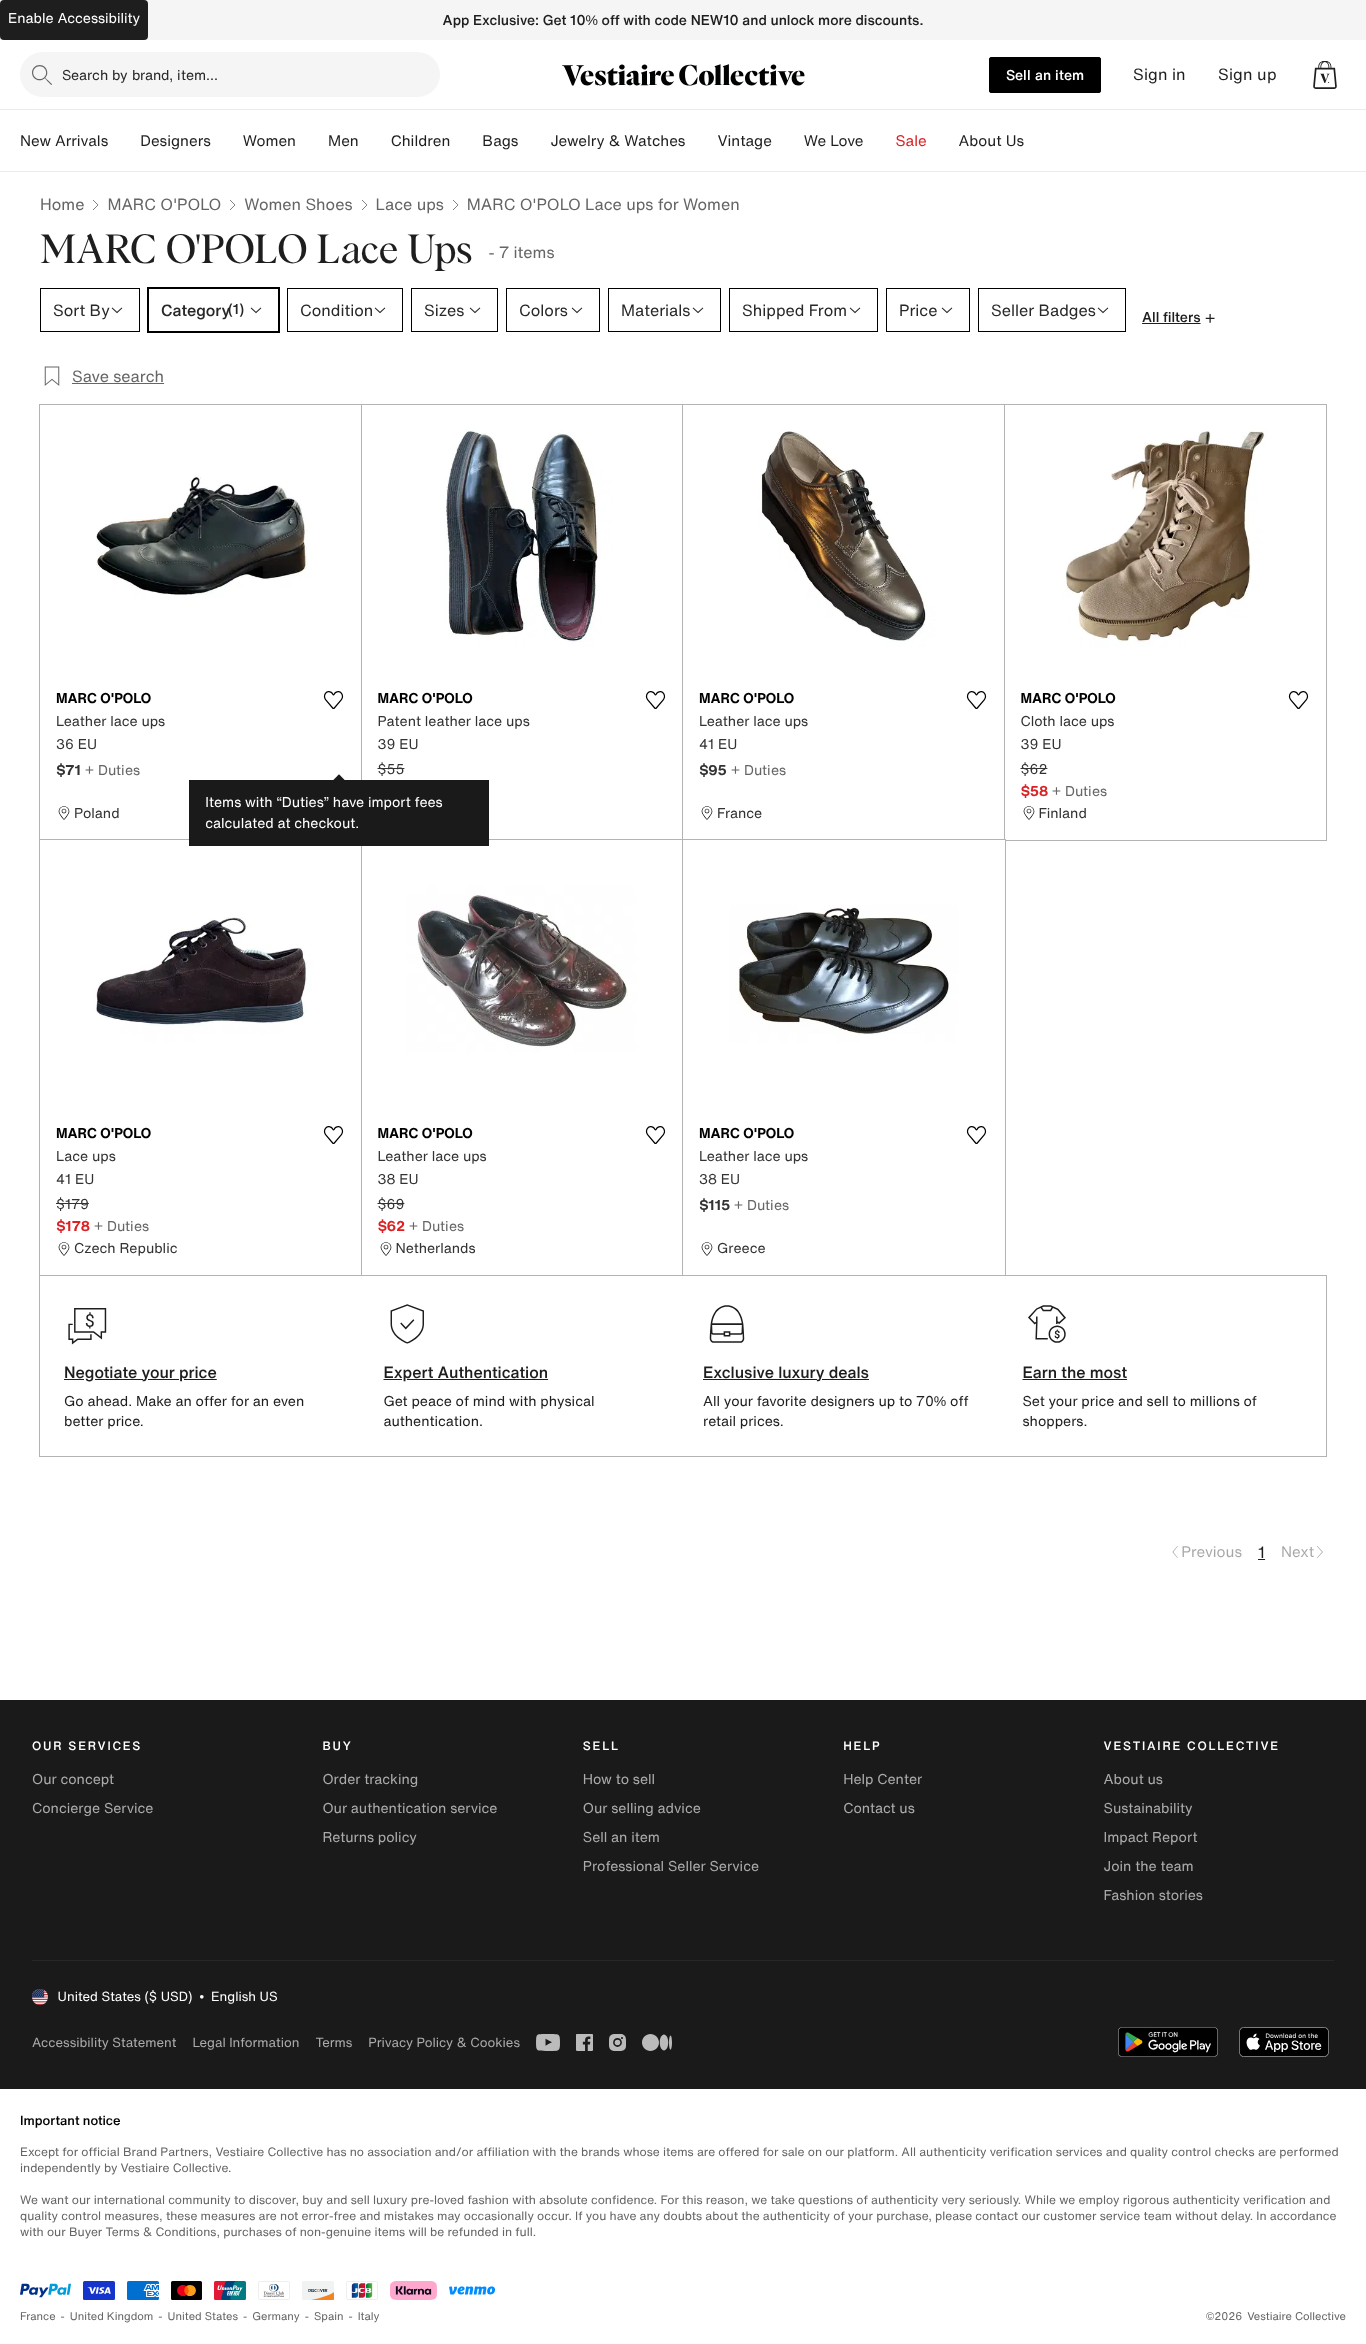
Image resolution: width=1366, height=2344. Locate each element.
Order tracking (370, 1779)
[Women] (312, 141)
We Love (834, 141)
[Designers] (227, 141)
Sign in (1159, 74)
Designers (175, 141)
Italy (369, 2316)
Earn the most (1075, 1372)
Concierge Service (92, 1808)
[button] (1325, 75)
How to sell (619, 1779)
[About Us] (1040, 141)
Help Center (882, 1779)
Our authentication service (409, 1808)
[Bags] (534, 141)
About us (1133, 1779)
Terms (333, 2042)
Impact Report (1151, 1837)
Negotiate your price (140, 1372)
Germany (276, 2316)
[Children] (466, 141)
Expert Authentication (466, 1372)
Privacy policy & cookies (444, 2042)
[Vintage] (788, 141)
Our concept (73, 1779)
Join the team (1149, 1866)
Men (343, 141)
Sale (911, 141)
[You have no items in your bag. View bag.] (1325, 75)
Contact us (879, 1808)
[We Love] (880, 141)
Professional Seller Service (671, 1866)
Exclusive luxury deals (786, 1372)
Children (421, 141)
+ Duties (112, 769)
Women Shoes (298, 204)
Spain (329, 2316)
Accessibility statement (104, 2042)
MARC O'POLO (164, 204)
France (38, 2316)
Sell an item (1045, 74)
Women (269, 141)
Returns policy (369, 1837)
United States (203, 2316)
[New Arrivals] (124, 141)
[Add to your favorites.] (334, 700)
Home (62, 204)
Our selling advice (642, 1808)
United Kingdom (112, 2316)
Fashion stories (1153, 1895)
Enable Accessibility (74, 18)
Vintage (744, 141)
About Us (991, 141)
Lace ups (410, 204)
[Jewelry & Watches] (701, 141)
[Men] (375, 141)
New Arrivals (64, 141)
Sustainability (1148, 1808)
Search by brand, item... (140, 74)
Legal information (245, 2042)
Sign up (1247, 74)
